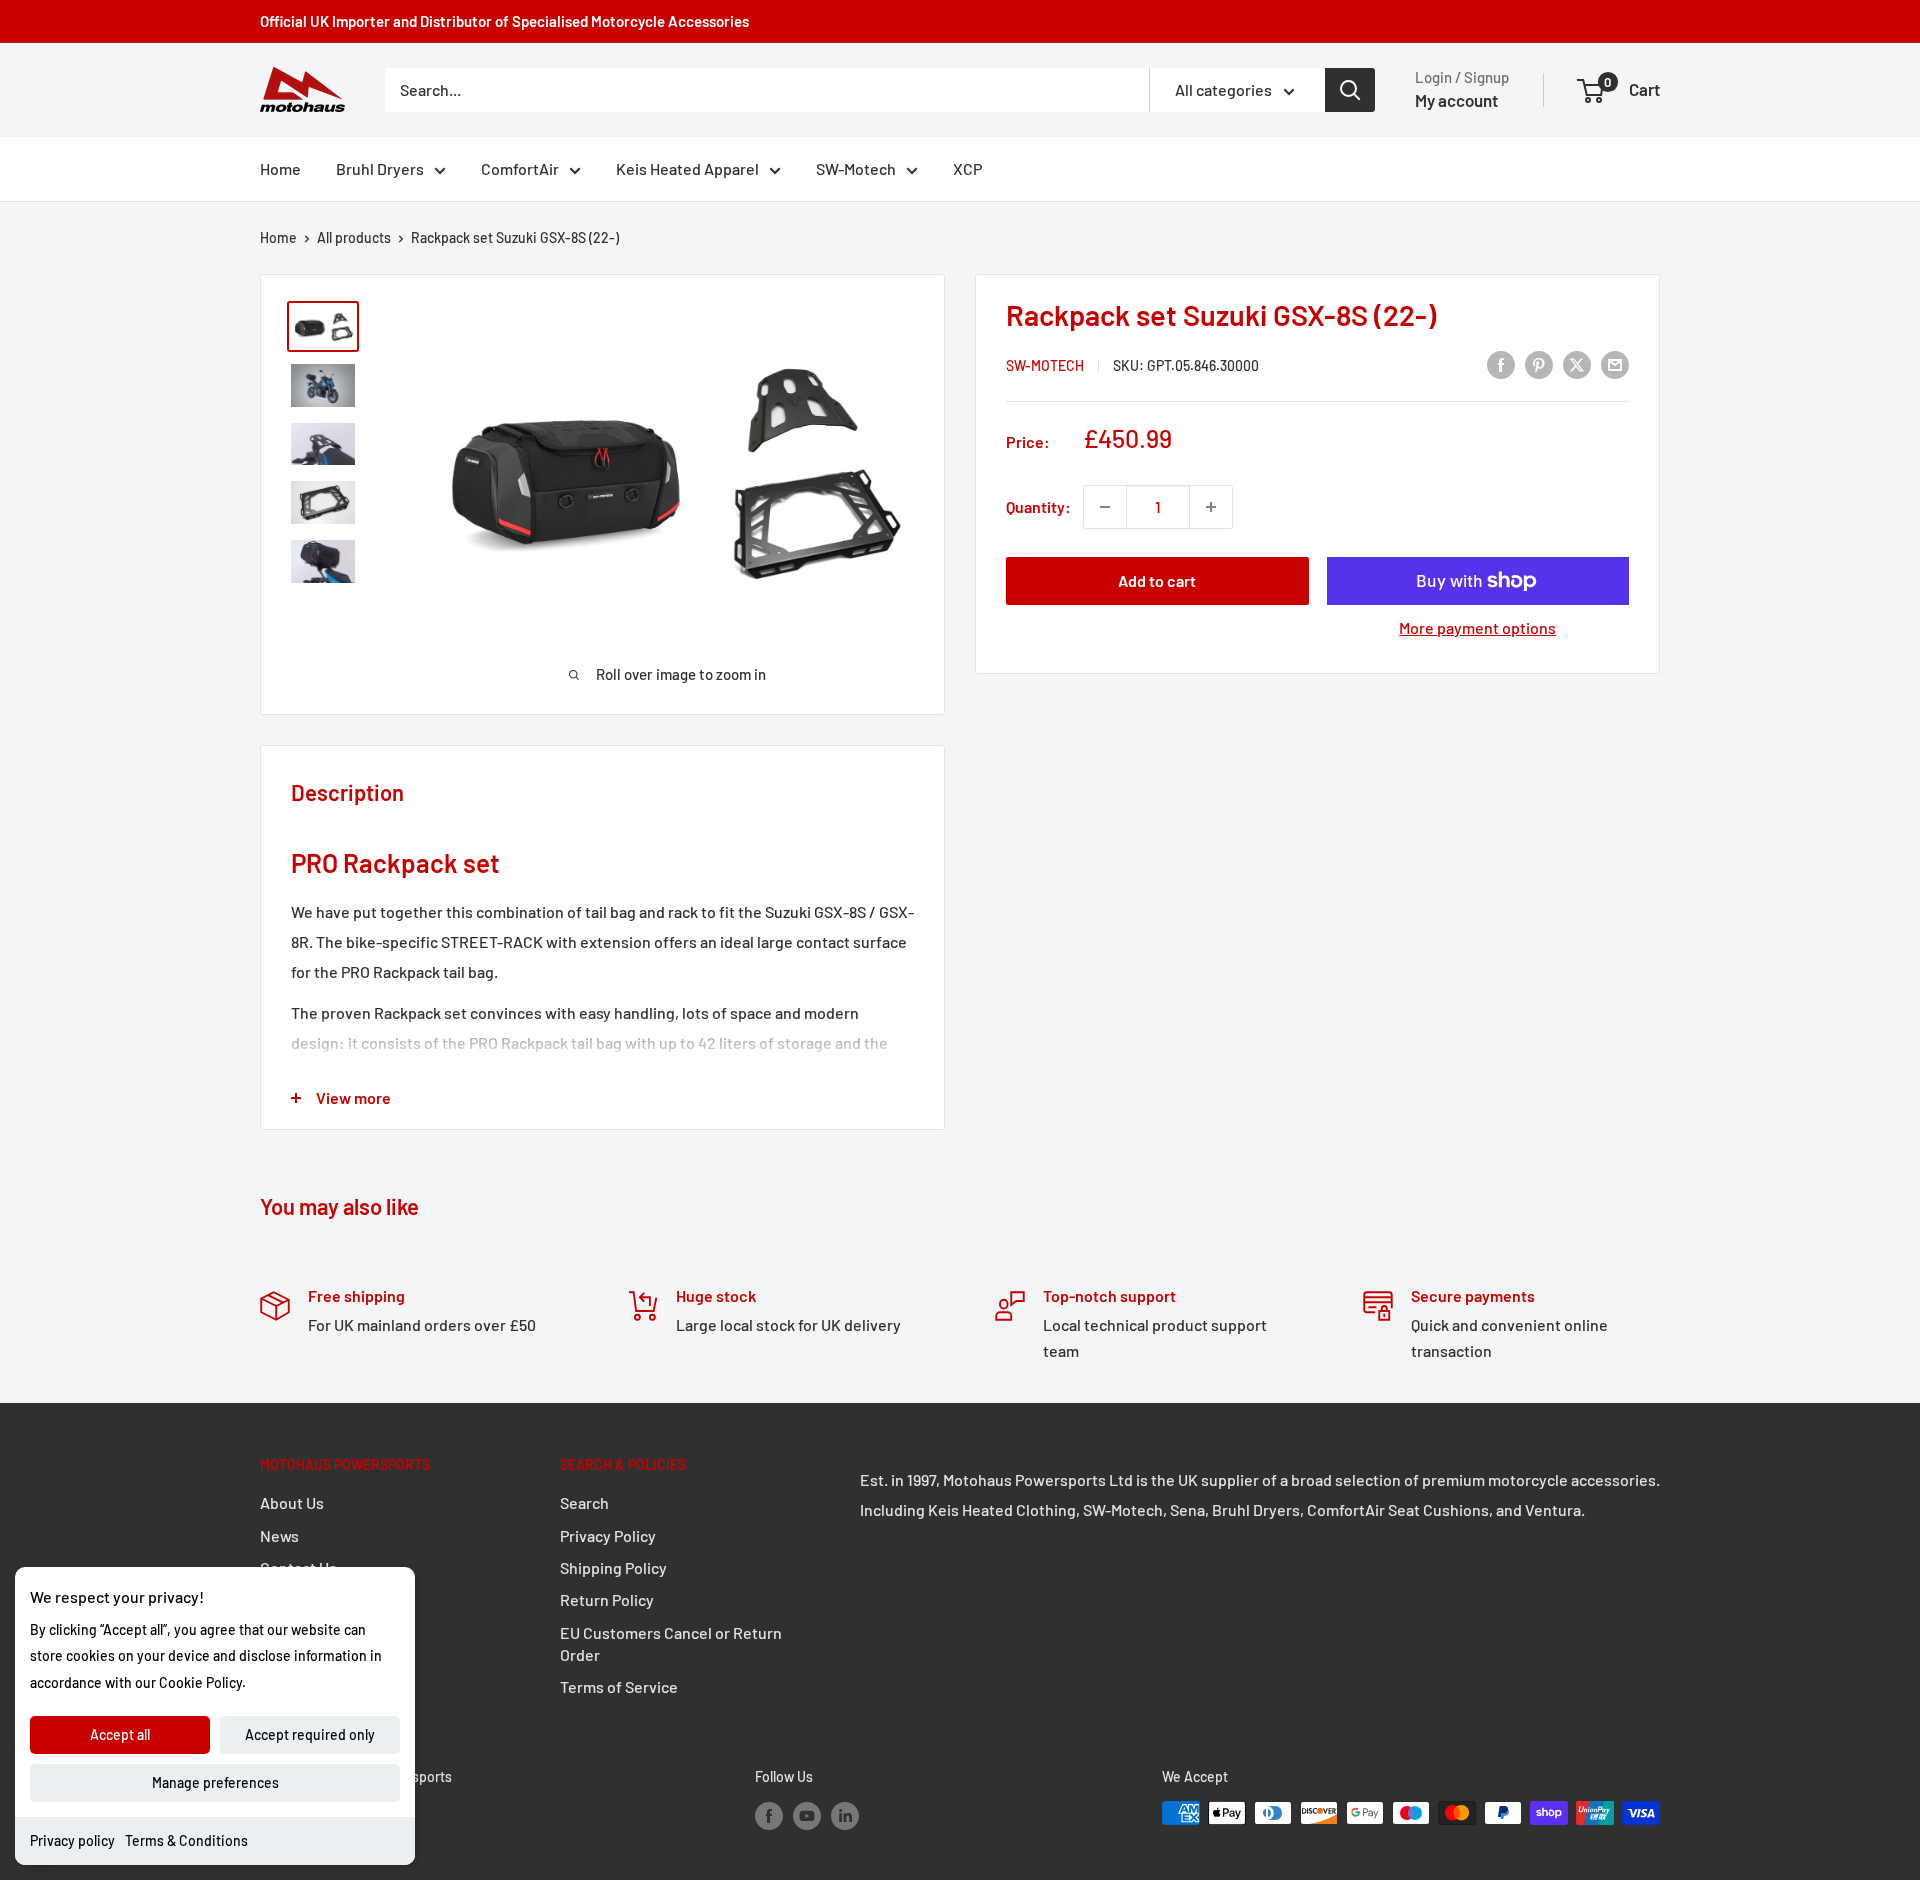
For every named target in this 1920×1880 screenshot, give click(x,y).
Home (280, 168)
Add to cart (1157, 580)
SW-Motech (856, 168)
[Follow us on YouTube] (807, 1815)
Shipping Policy (613, 1567)
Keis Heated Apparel (687, 168)
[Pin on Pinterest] (1539, 363)
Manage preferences (215, 1782)
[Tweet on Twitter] (1577, 363)
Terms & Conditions (186, 1840)
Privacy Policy (608, 1535)
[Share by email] (1615, 363)
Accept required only (310, 1734)
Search (584, 1502)
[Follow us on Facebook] (769, 1815)
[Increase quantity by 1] (1211, 507)
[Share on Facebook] (1501, 363)
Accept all (120, 1734)
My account (1456, 100)
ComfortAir (520, 168)
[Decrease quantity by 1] (1105, 507)
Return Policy (607, 1599)
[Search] (1350, 90)
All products (354, 237)
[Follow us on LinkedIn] (845, 1815)
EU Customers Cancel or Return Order (671, 1643)
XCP (967, 168)
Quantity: (1038, 506)
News (279, 1535)
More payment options (1477, 627)
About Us (292, 1502)
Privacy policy (72, 1840)
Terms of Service (619, 1686)
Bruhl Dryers (380, 168)
